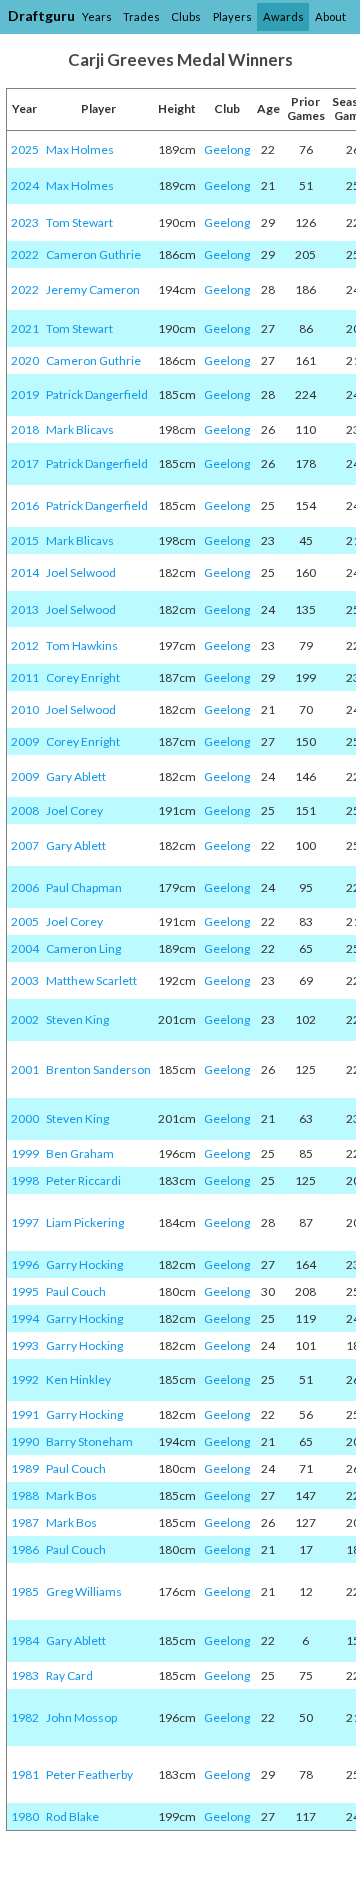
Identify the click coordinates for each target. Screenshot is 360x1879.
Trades (141, 16)
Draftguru (41, 15)
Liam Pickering (85, 1222)
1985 (25, 1591)
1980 (25, 1816)
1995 (25, 1291)
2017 (25, 463)
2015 (25, 540)
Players (232, 16)
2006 (25, 887)
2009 (25, 741)
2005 (25, 921)
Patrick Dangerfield (97, 394)
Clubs (186, 16)
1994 (25, 1318)
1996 (25, 1264)
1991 (25, 1414)
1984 (25, 1640)
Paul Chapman (84, 887)
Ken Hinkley (78, 1379)
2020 (25, 360)
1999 (25, 1153)
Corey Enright (83, 677)
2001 (25, 1069)
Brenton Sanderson (98, 1069)
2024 (25, 185)
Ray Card (69, 1675)
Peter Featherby (89, 1774)
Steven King (77, 1019)
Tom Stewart (79, 222)
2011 (25, 677)
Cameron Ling (83, 948)
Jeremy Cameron (93, 289)
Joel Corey (74, 810)
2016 (25, 505)
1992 (25, 1379)
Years (97, 16)
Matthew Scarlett (91, 980)
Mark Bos (71, 1495)
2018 (25, 429)
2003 (25, 980)
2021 (25, 328)
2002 (25, 1019)
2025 (25, 149)
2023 (25, 222)
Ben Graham (80, 1153)
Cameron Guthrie (93, 254)
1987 (25, 1522)
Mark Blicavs (80, 429)
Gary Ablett (76, 776)
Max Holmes (80, 149)
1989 (25, 1468)
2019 (25, 394)
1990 (25, 1441)
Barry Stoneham (89, 1441)
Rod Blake (72, 1816)
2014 (25, 572)
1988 (25, 1495)
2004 (25, 948)
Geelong (227, 149)
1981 (25, 1774)
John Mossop (81, 1717)
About (330, 16)
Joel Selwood (81, 572)
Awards (283, 16)
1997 (25, 1222)
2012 (25, 645)
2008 (25, 810)
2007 (25, 845)
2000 (25, 1118)
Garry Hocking (84, 1264)
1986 (25, 1549)
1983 (25, 1675)
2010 (25, 709)
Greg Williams (84, 1591)
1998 (25, 1180)
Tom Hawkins (82, 645)
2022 (25, 254)
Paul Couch (76, 1291)
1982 (25, 1717)
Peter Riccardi (83, 1180)
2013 (25, 609)
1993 (25, 1345)
